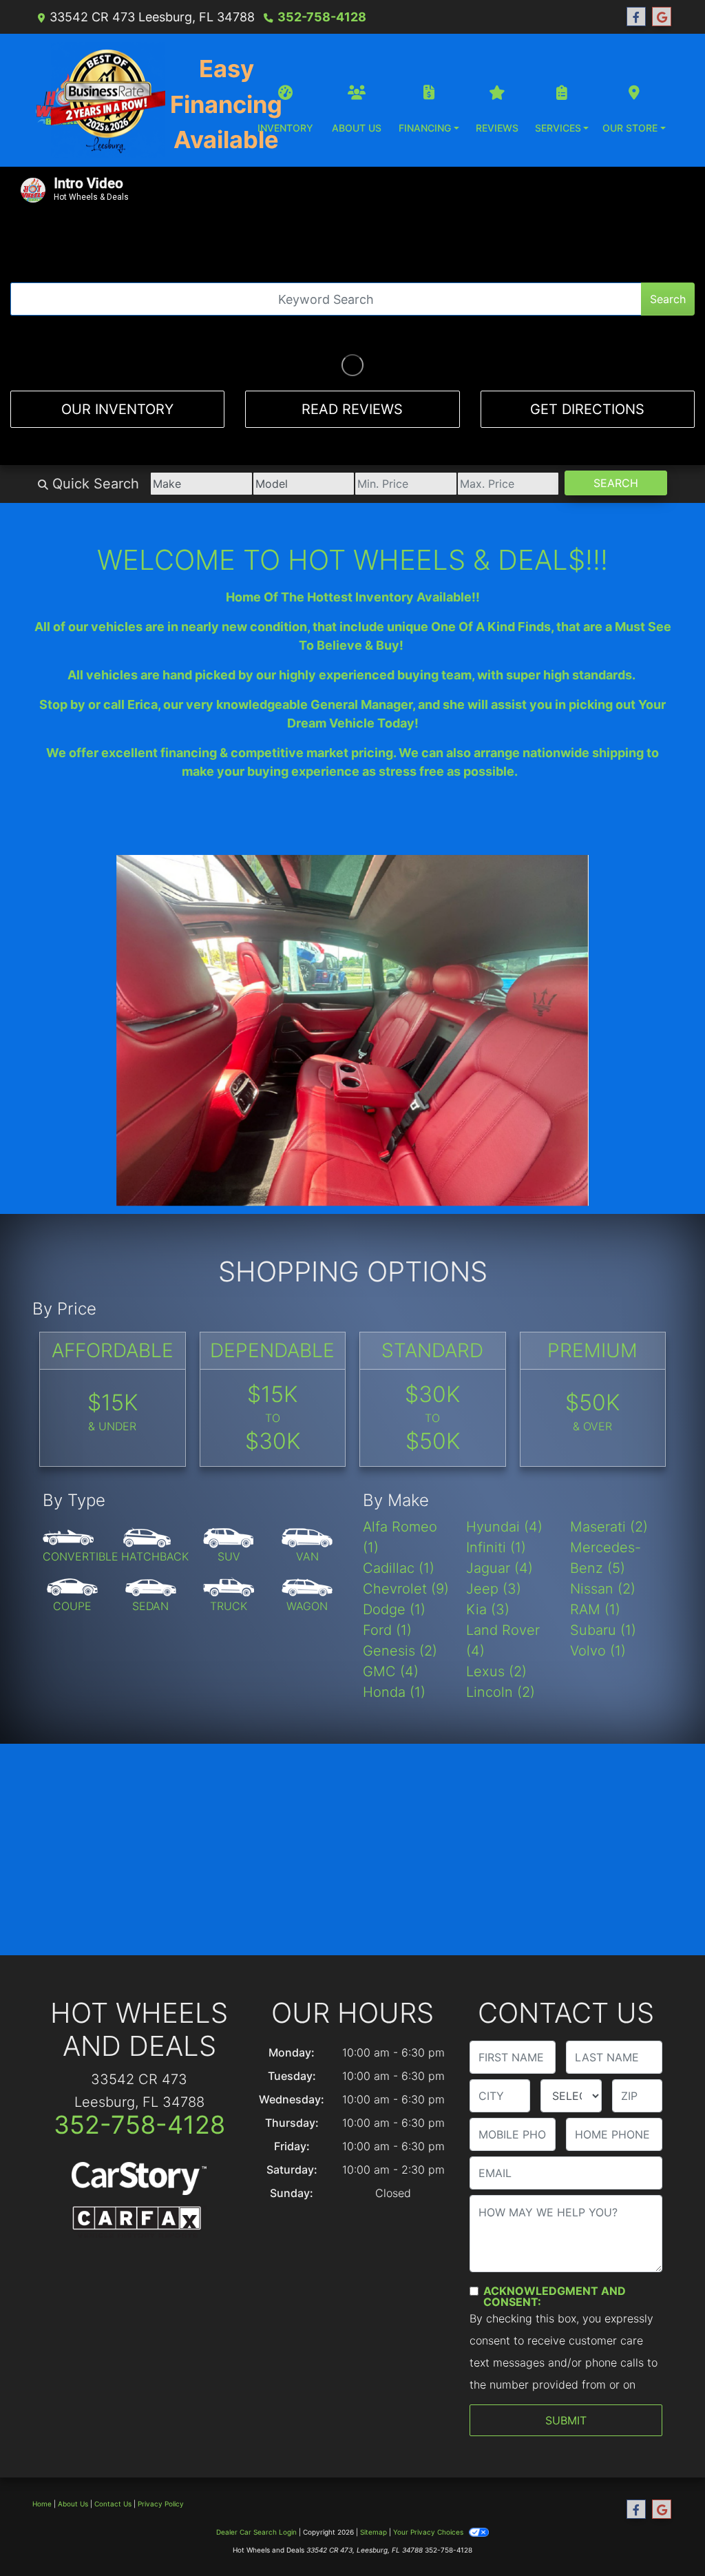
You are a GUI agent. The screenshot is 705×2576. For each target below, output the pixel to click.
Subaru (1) (603, 1512)
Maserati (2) (609, 1409)
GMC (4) (391, 1554)
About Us (73, 2387)
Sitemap (373, 2415)
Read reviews (352, 409)
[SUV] (229, 1428)
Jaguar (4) (499, 1450)
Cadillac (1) (399, 1450)
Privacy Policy (161, 2387)
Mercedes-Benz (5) (606, 1440)
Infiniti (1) (496, 1430)
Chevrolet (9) (406, 1471)
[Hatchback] (155, 1428)
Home (42, 2387)
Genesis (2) (400, 1533)
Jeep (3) (494, 1471)
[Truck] (229, 1478)
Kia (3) (488, 1492)
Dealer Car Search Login (256, 2415)
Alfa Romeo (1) (400, 1419)
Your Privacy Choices (429, 2415)
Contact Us (113, 2387)
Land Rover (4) (503, 1523)
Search (668, 299)
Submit (566, 2303)
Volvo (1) (598, 1533)
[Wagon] (307, 1478)
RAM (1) (595, 1492)
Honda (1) (394, 1574)
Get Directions (587, 409)
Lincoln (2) (501, 1574)
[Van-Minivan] (307, 1428)
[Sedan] (151, 1478)
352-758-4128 (322, 17)
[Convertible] (81, 1428)
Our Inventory (117, 409)
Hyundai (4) (504, 1409)
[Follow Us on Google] (662, 17)
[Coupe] (72, 1478)
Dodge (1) (394, 1492)
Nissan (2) (603, 1471)
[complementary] (664, 2535)
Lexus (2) (496, 1554)
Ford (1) (387, 1512)
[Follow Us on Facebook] (636, 17)
